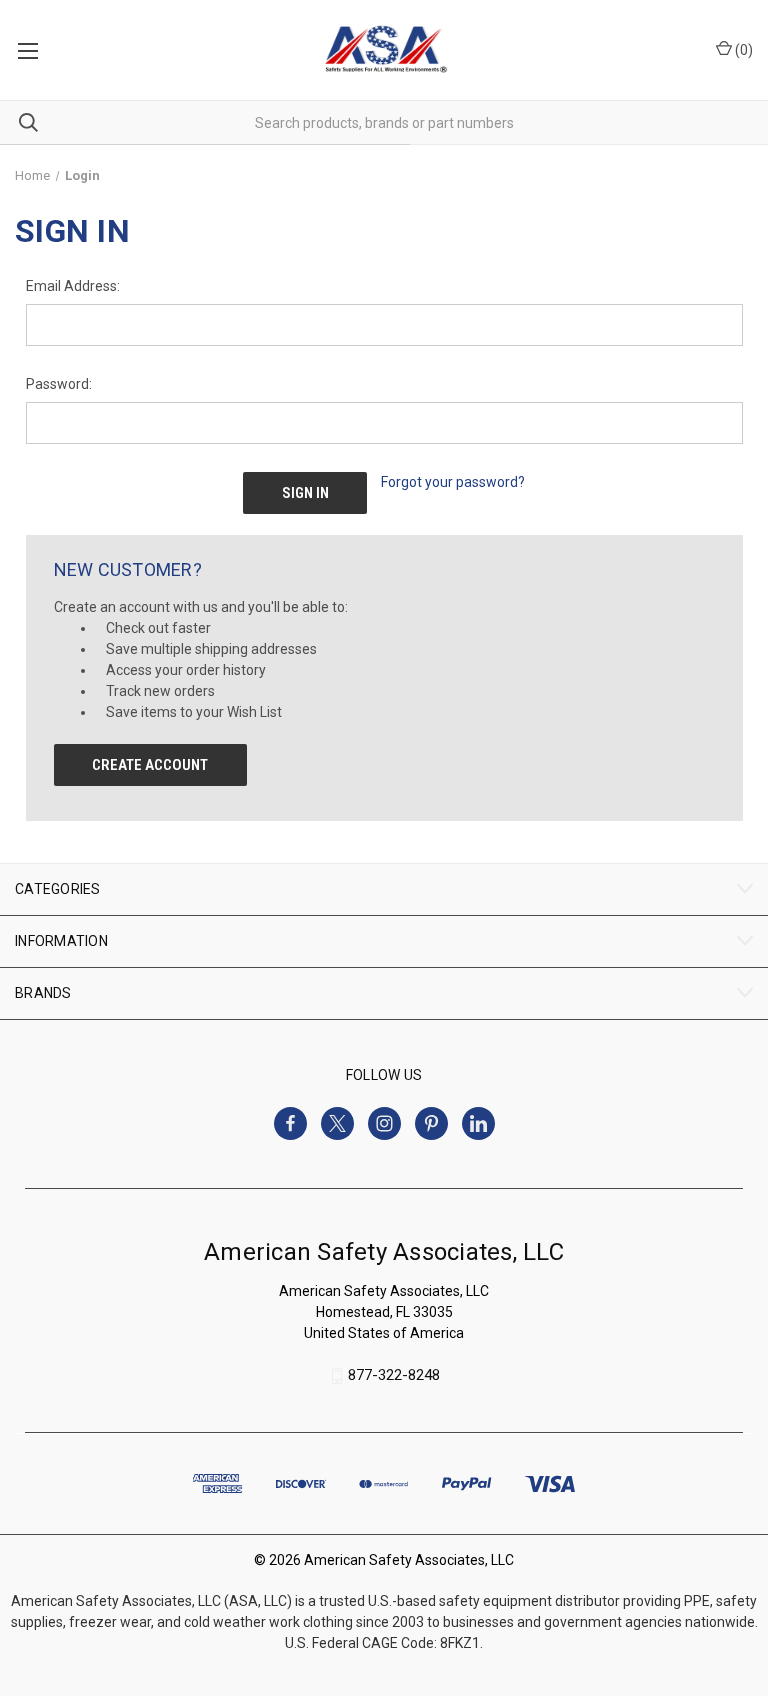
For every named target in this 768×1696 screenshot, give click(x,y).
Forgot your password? (453, 482)
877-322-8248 (394, 1376)
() (742, 50)
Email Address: (73, 286)
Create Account (150, 765)
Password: (59, 384)
